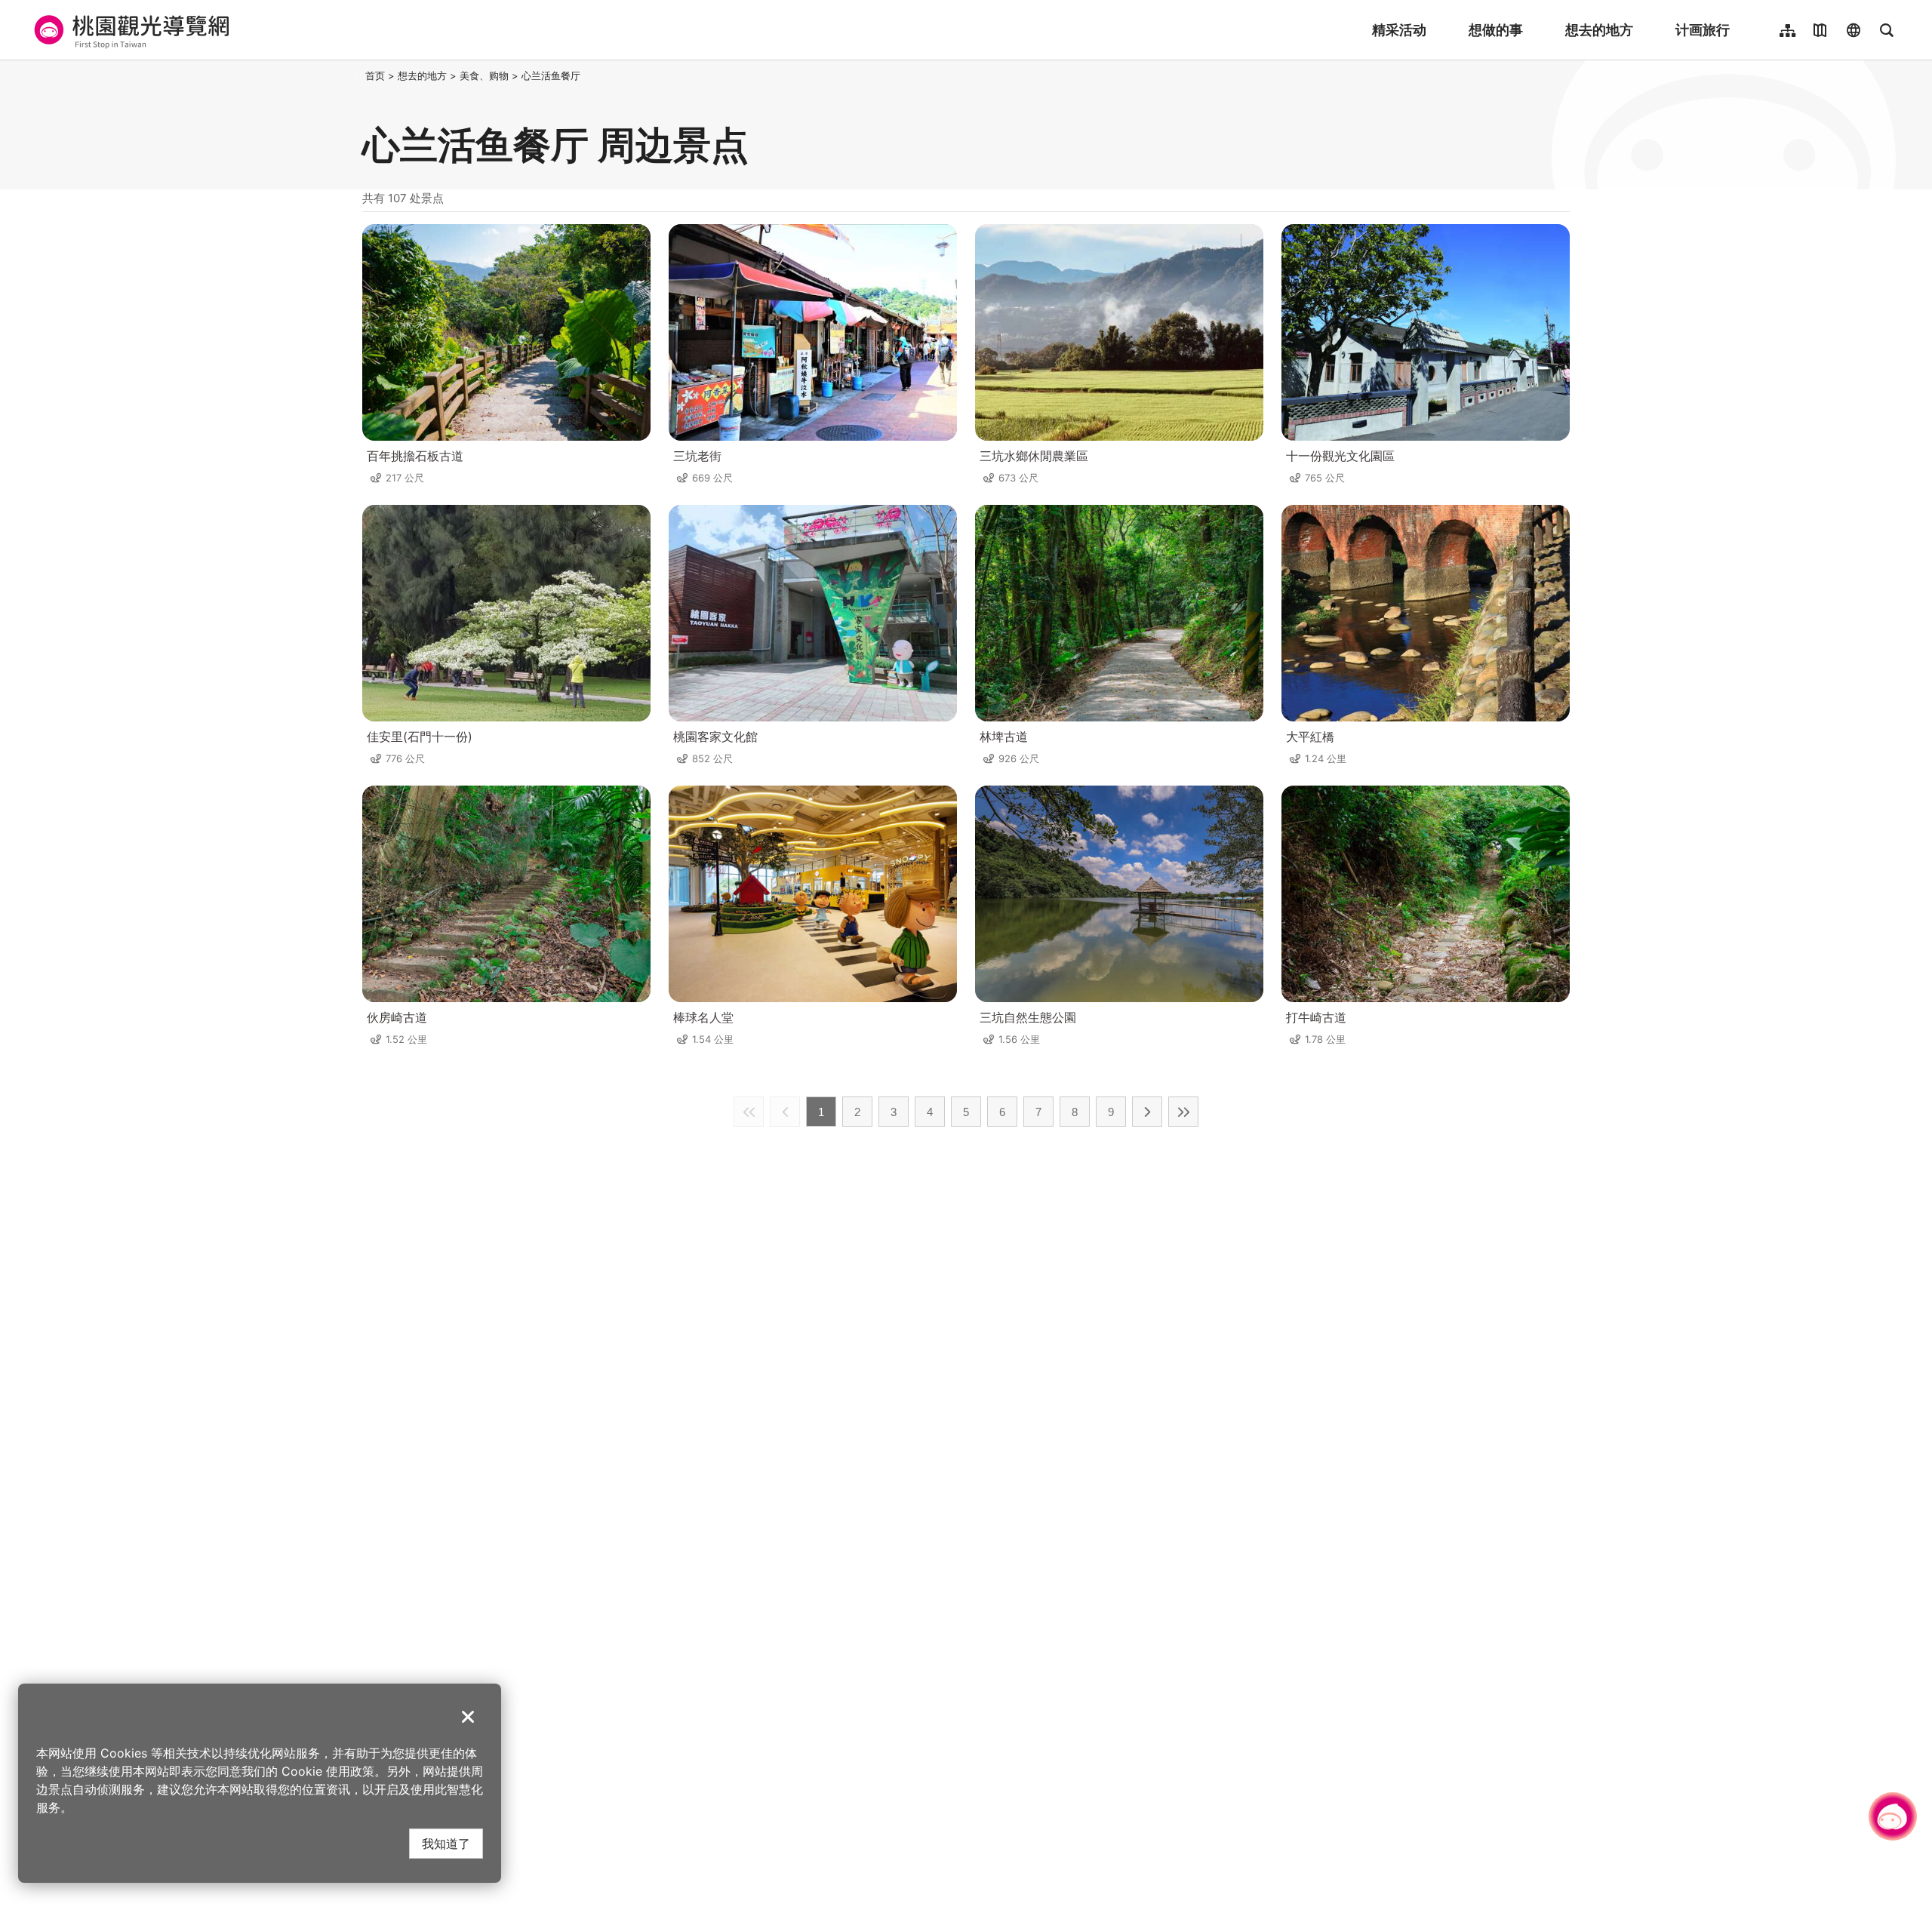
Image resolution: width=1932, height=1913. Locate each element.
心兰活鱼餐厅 (551, 75)
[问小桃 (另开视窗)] (1893, 1816)
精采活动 (1399, 30)
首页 (375, 75)
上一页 (785, 1112)
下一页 (1147, 1112)
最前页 (749, 1112)
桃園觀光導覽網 (129, 30)
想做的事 (1496, 30)
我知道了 (446, 1843)
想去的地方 (1599, 30)
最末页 (1183, 1112)
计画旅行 (1703, 30)
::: (358, 75)
